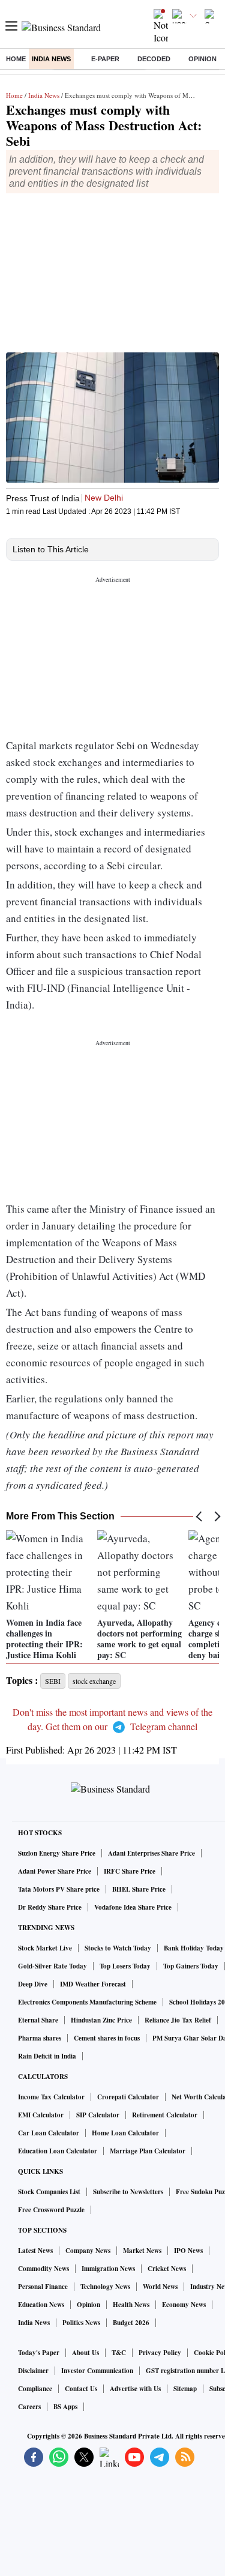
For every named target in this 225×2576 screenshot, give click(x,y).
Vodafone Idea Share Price (133, 1907)
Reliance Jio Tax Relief (178, 2020)
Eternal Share (38, 2020)
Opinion (202, 59)
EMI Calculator (41, 2115)
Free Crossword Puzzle (51, 2210)
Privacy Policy (160, 2353)
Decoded (154, 59)
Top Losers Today (125, 1966)
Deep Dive (33, 1984)
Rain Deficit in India (47, 2056)
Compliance (35, 2389)
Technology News (105, 2287)
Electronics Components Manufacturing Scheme (87, 2002)
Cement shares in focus (107, 2038)
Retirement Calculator (165, 2115)
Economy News (184, 2305)
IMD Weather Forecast (93, 1984)
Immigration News (108, 2269)
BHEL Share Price (139, 1889)
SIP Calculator (98, 2115)
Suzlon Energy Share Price (57, 1853)
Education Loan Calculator (58, 2151)
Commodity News (43, 2269)
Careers (29, 2407)
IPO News (188, 2251)
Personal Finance (43, 2287)
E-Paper (105, 59)
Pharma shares (40, 2038)
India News (51, 59)
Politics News (81, 2323)
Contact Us (81, 2389)
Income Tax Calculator (51, 2097)
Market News (142, 2251)
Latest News (35, 2251)
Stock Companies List (49, 2192)
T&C (119, 2353)
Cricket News (167, 2269)
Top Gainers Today (191, 1966)
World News (160, 2287)
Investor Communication (97, 2371)
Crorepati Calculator (128, 2097)
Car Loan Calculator (49, 2133)
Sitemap (185, 2389)
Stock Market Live (45, 1948)
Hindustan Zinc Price (101, 2020)
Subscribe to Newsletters (128, 2192)
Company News (88, 2251)
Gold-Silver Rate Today (52, 1966)
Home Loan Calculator (125, 2133)
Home (16, 59)
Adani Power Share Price (55, 1871)
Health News (131, 2305)
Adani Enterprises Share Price (151, 1853)
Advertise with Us (135, 2389)
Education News (41, 2305)
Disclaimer (33, 2371)
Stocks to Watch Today (118, 1948)
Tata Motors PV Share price (59, 1889)
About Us (85, 2353)
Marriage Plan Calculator (148, 2151)
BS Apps (65, 2407)
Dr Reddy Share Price (50, 1907)
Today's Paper (39, 2353)
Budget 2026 (131, 2323)
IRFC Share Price (130, 1871)
